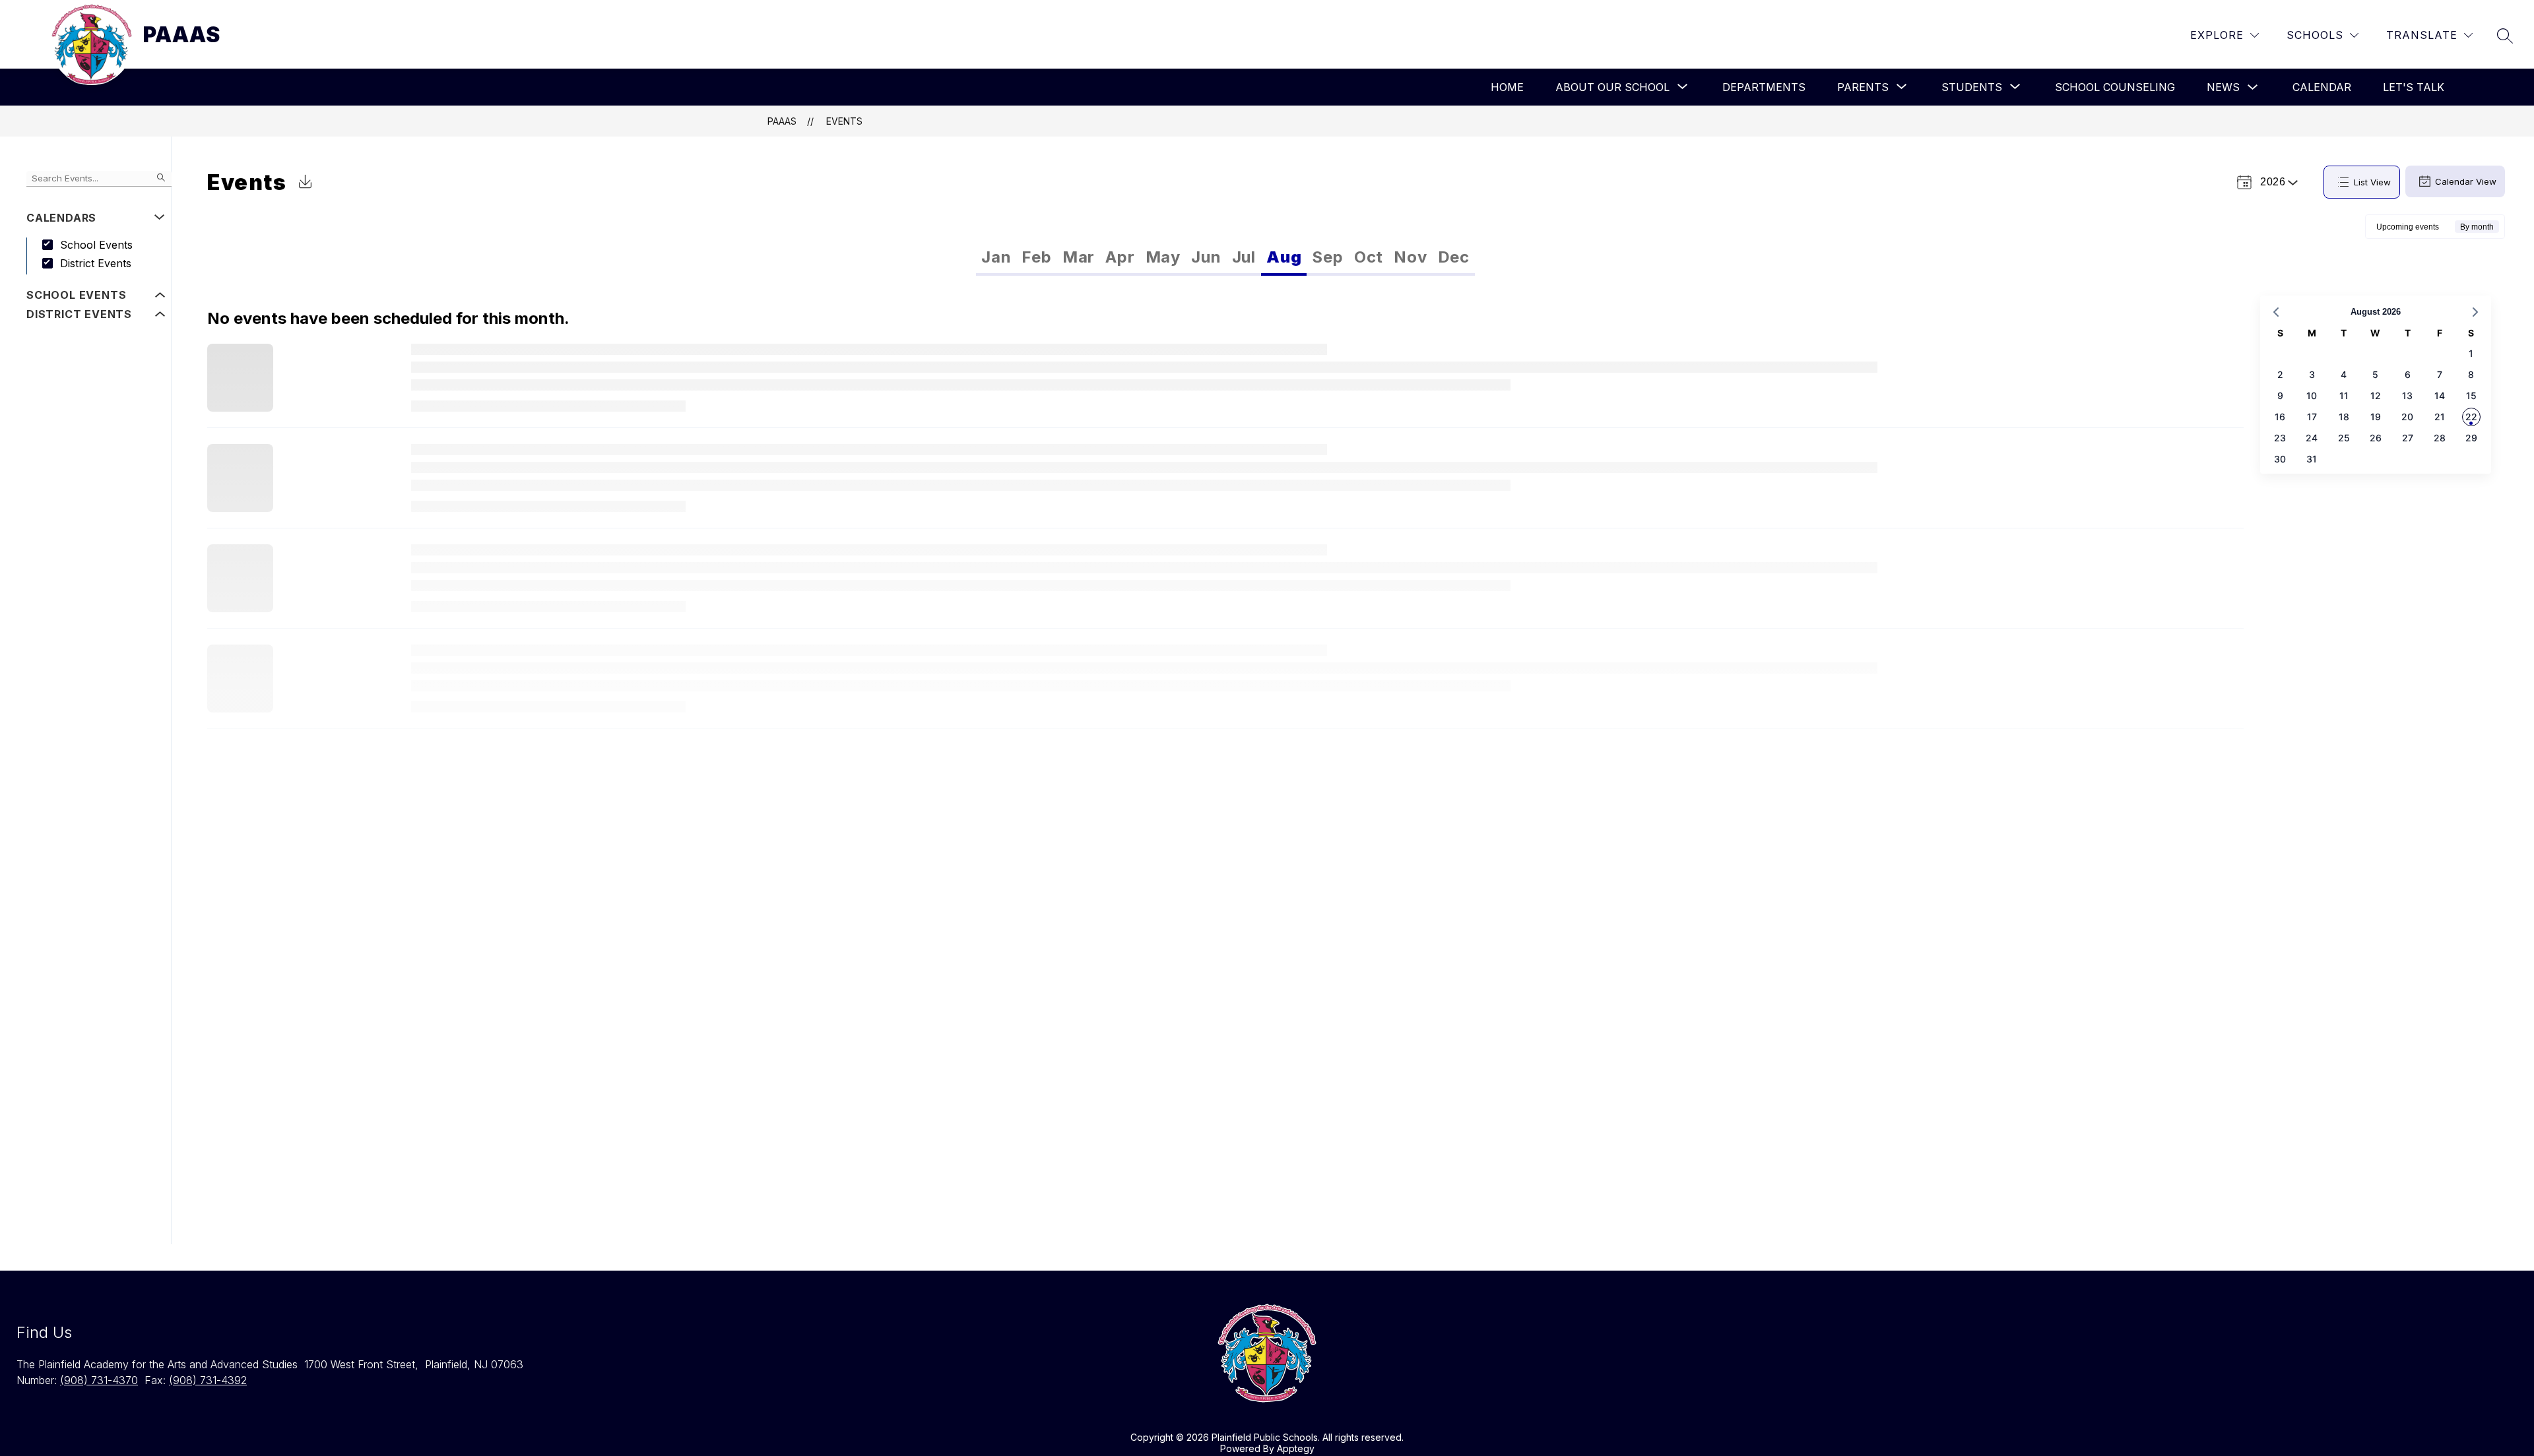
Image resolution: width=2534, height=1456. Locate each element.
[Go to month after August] (2475, 312)
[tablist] (1101, 257)
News (2223, 87)
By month (2477, 227)
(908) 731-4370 (99, 1380)
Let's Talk (2414, 87)
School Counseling (2115, 87)
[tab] (996, 257)
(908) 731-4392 (208, 1380)
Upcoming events (2408, 227)
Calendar (2322, 87)
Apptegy (1296, 1448)
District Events (96, 263)
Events (844, 121)
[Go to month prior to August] (2276, 312)
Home (1507, 87)
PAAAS (782, 121)
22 (2471, 417)
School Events (96, 245)
